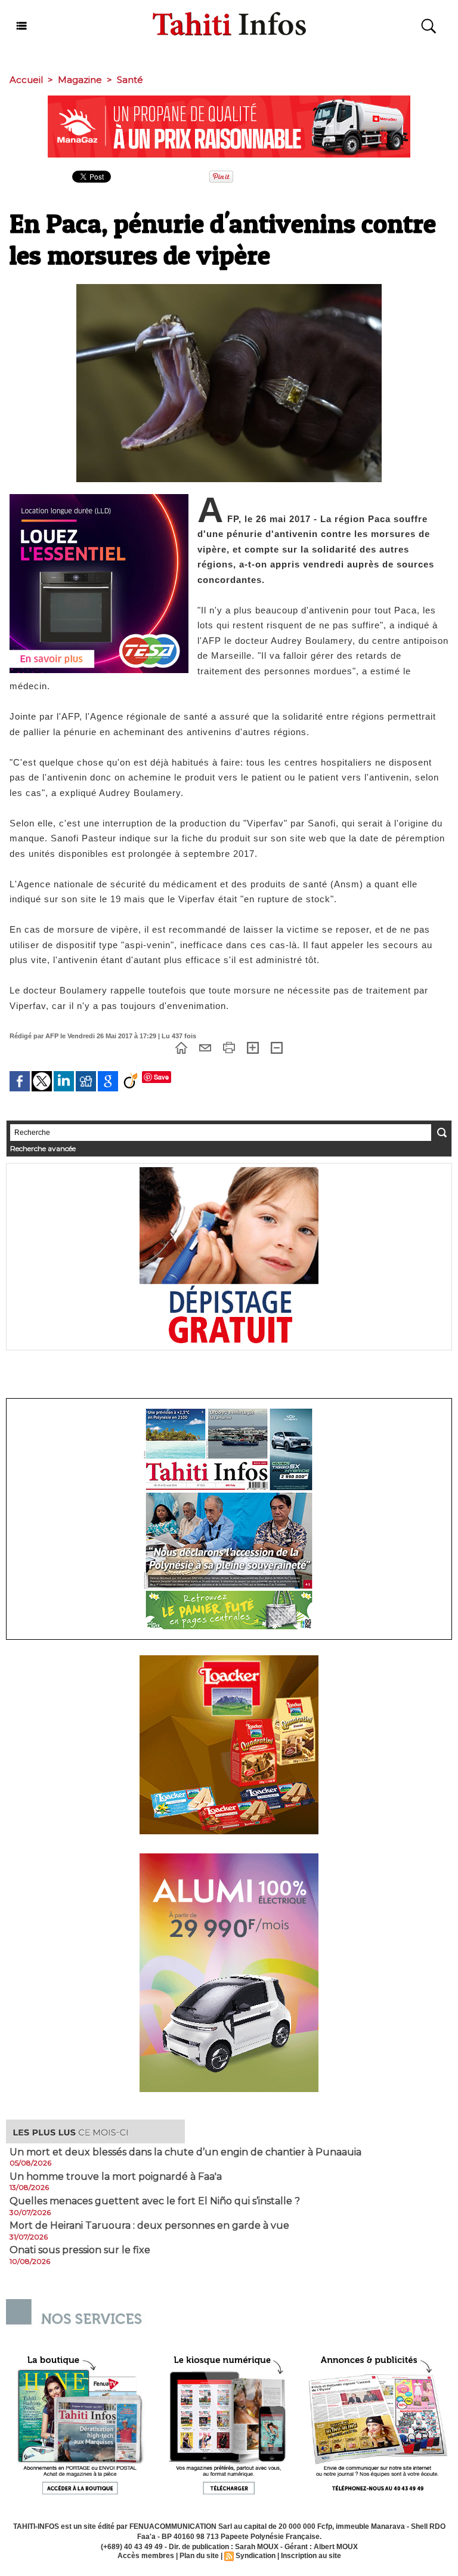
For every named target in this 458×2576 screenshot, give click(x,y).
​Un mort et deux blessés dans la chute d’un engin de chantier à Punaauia (185, 2152)
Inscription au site (311, 2556)
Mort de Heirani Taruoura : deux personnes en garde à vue (149, 2226)
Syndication (256, 2556)
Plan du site (199, 2556)
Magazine (80, 80)
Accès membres (146, 2556)
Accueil (26, 80)
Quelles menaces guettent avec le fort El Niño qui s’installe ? (155, 2201)
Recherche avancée (43, 1148)
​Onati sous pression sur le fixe (80, 2250)
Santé (130, 80)
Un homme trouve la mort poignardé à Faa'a (116, 2177)
